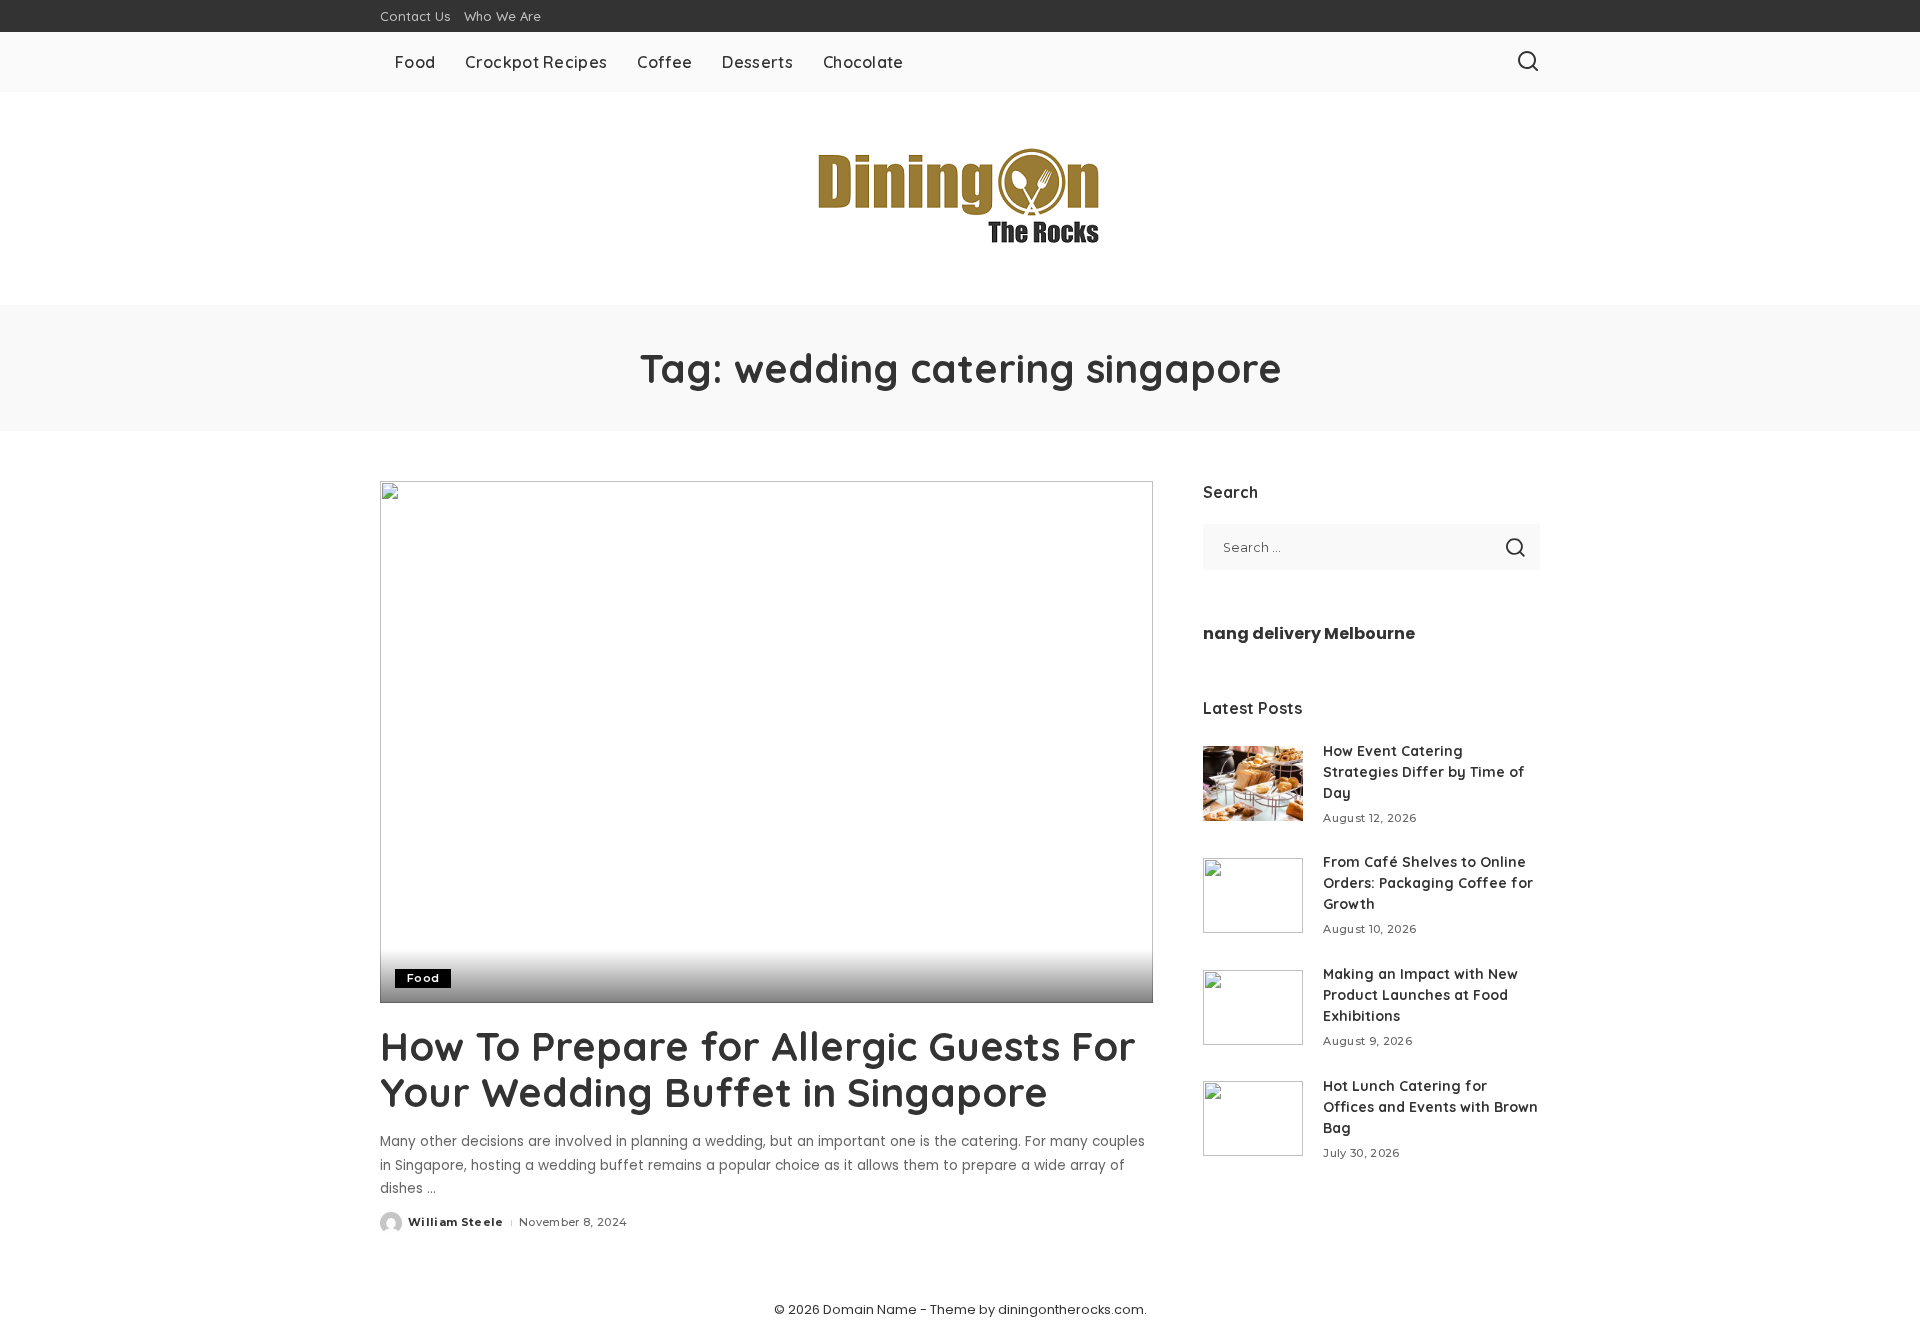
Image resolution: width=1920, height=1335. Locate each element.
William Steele (456, 1222)
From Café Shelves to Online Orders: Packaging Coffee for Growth (1428, 883)
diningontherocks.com (1071, 1309)
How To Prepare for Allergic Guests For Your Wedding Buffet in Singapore (758, 1069)
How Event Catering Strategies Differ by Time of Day (1424, 772)
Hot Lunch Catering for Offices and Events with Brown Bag (1430, 1107)
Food (423, 978)
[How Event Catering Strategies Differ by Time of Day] (1253, 783)
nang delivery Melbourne (1309, 633)
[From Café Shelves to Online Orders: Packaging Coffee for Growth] (1253, 895)
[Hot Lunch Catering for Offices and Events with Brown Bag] (1253, 1118)
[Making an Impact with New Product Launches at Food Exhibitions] (1253, 1007)
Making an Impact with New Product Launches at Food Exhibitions (1420, 995)
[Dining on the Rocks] (960, 198)
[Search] (1528, 62)
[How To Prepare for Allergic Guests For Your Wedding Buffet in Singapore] (766, 742)
